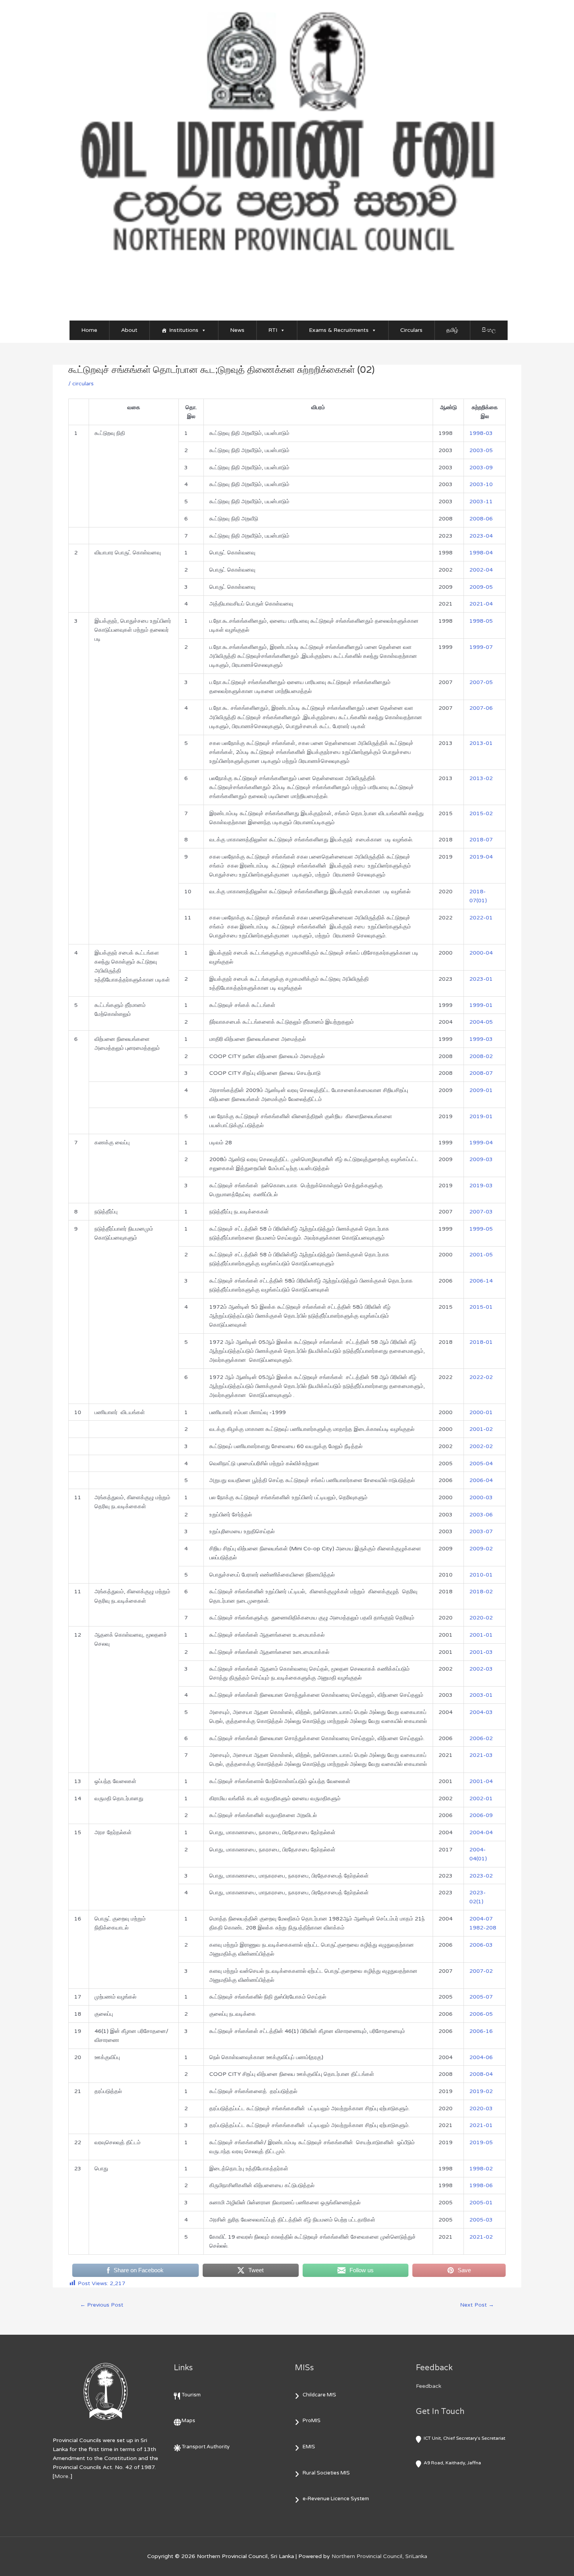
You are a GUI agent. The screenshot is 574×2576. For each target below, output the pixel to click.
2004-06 (481, 2057)
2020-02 (481, 1618)
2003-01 (481, 1695)
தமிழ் (452, 330)
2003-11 (481, 501)
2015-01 (481, 1307)
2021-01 (481, 2125)
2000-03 (481, 1497)
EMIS (309, 2447)
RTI (273, 330)
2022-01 (481, 918)
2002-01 (481, 1798)
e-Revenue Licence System (336, 2499)
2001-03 (481, 1652)
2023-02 (481, 1876)
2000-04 (481, 953)
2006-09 (481, 1815)
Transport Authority (206, 2447)
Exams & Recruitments (339, 330)
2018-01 (481, 1342)
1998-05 (481, 621)
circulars (83, 384)
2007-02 (481, 1971)
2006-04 (481, 1480)
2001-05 (481, 1255)
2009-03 (481, 1159)
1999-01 (481, 1005)
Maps (188, 2421)
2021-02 (481, 2237)
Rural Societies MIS (326, 2473)
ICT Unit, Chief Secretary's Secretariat (464, 2438)
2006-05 (481, 2014)
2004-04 (481, 1832)
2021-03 (481, 1755)
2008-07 (481, 1073)
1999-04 (481, 1143)
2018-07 (481, 840)
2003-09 (481, 468)
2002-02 (481, 1446)
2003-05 (481, 450)
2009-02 (481, 1549)
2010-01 (481, 1575)
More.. (62, 2476)
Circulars (411, 330)
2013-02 (481, 778)
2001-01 (481, 1635)
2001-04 (481, 1781)
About (129, 330)
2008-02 (481, 1056)
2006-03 (481, 1945)
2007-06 (481, 708)
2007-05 (481, 682)
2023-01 (481, 979)
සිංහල (489, 330)
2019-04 (481, 857)
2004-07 (481, 1919)
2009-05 (481, 587)
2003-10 (481, 484)
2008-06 (481, 519)
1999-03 (481, 1039)
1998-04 (481, 553)
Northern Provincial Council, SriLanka (379, 2556)
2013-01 (481, 743)
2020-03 (481, 2108)
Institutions (184, 330)
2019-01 (481, 1116)
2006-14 (481, 1281)
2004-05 (481, 1022)
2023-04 (481, 536)
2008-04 (481, 2074)
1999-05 (481, 1229)
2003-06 (481, 1515)
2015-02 (481, 813)
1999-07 (481, 647)
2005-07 (481, 1997)
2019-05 (481, 2142)
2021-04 (481, 604)
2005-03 (481, 2220)
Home (89, 330)
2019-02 (481, 2091)
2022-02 (481, 1377)
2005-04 (481, 1463)
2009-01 (481, 1090)
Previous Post (102, 2305)
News (237, 330)
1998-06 (481, 2185)
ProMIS (312, 2421)
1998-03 (481, 433)
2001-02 (481, 1429)
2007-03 (481, 1212)
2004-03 (481, 1712)
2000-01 (481, 1412)
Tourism (191, 2395)
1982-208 (483, 1928)
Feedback (429, 2386)
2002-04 (481, 570)
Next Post (477, 2305)
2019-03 (481, 1186)
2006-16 (481, 2031)
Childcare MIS (319, 2395)
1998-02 (481, 2169)
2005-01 (481, 2203)
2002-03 (481, 1669)
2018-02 (481, 1592)
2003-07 (481, 1531)
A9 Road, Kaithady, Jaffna (452, 2463)
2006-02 (481, 1738)
